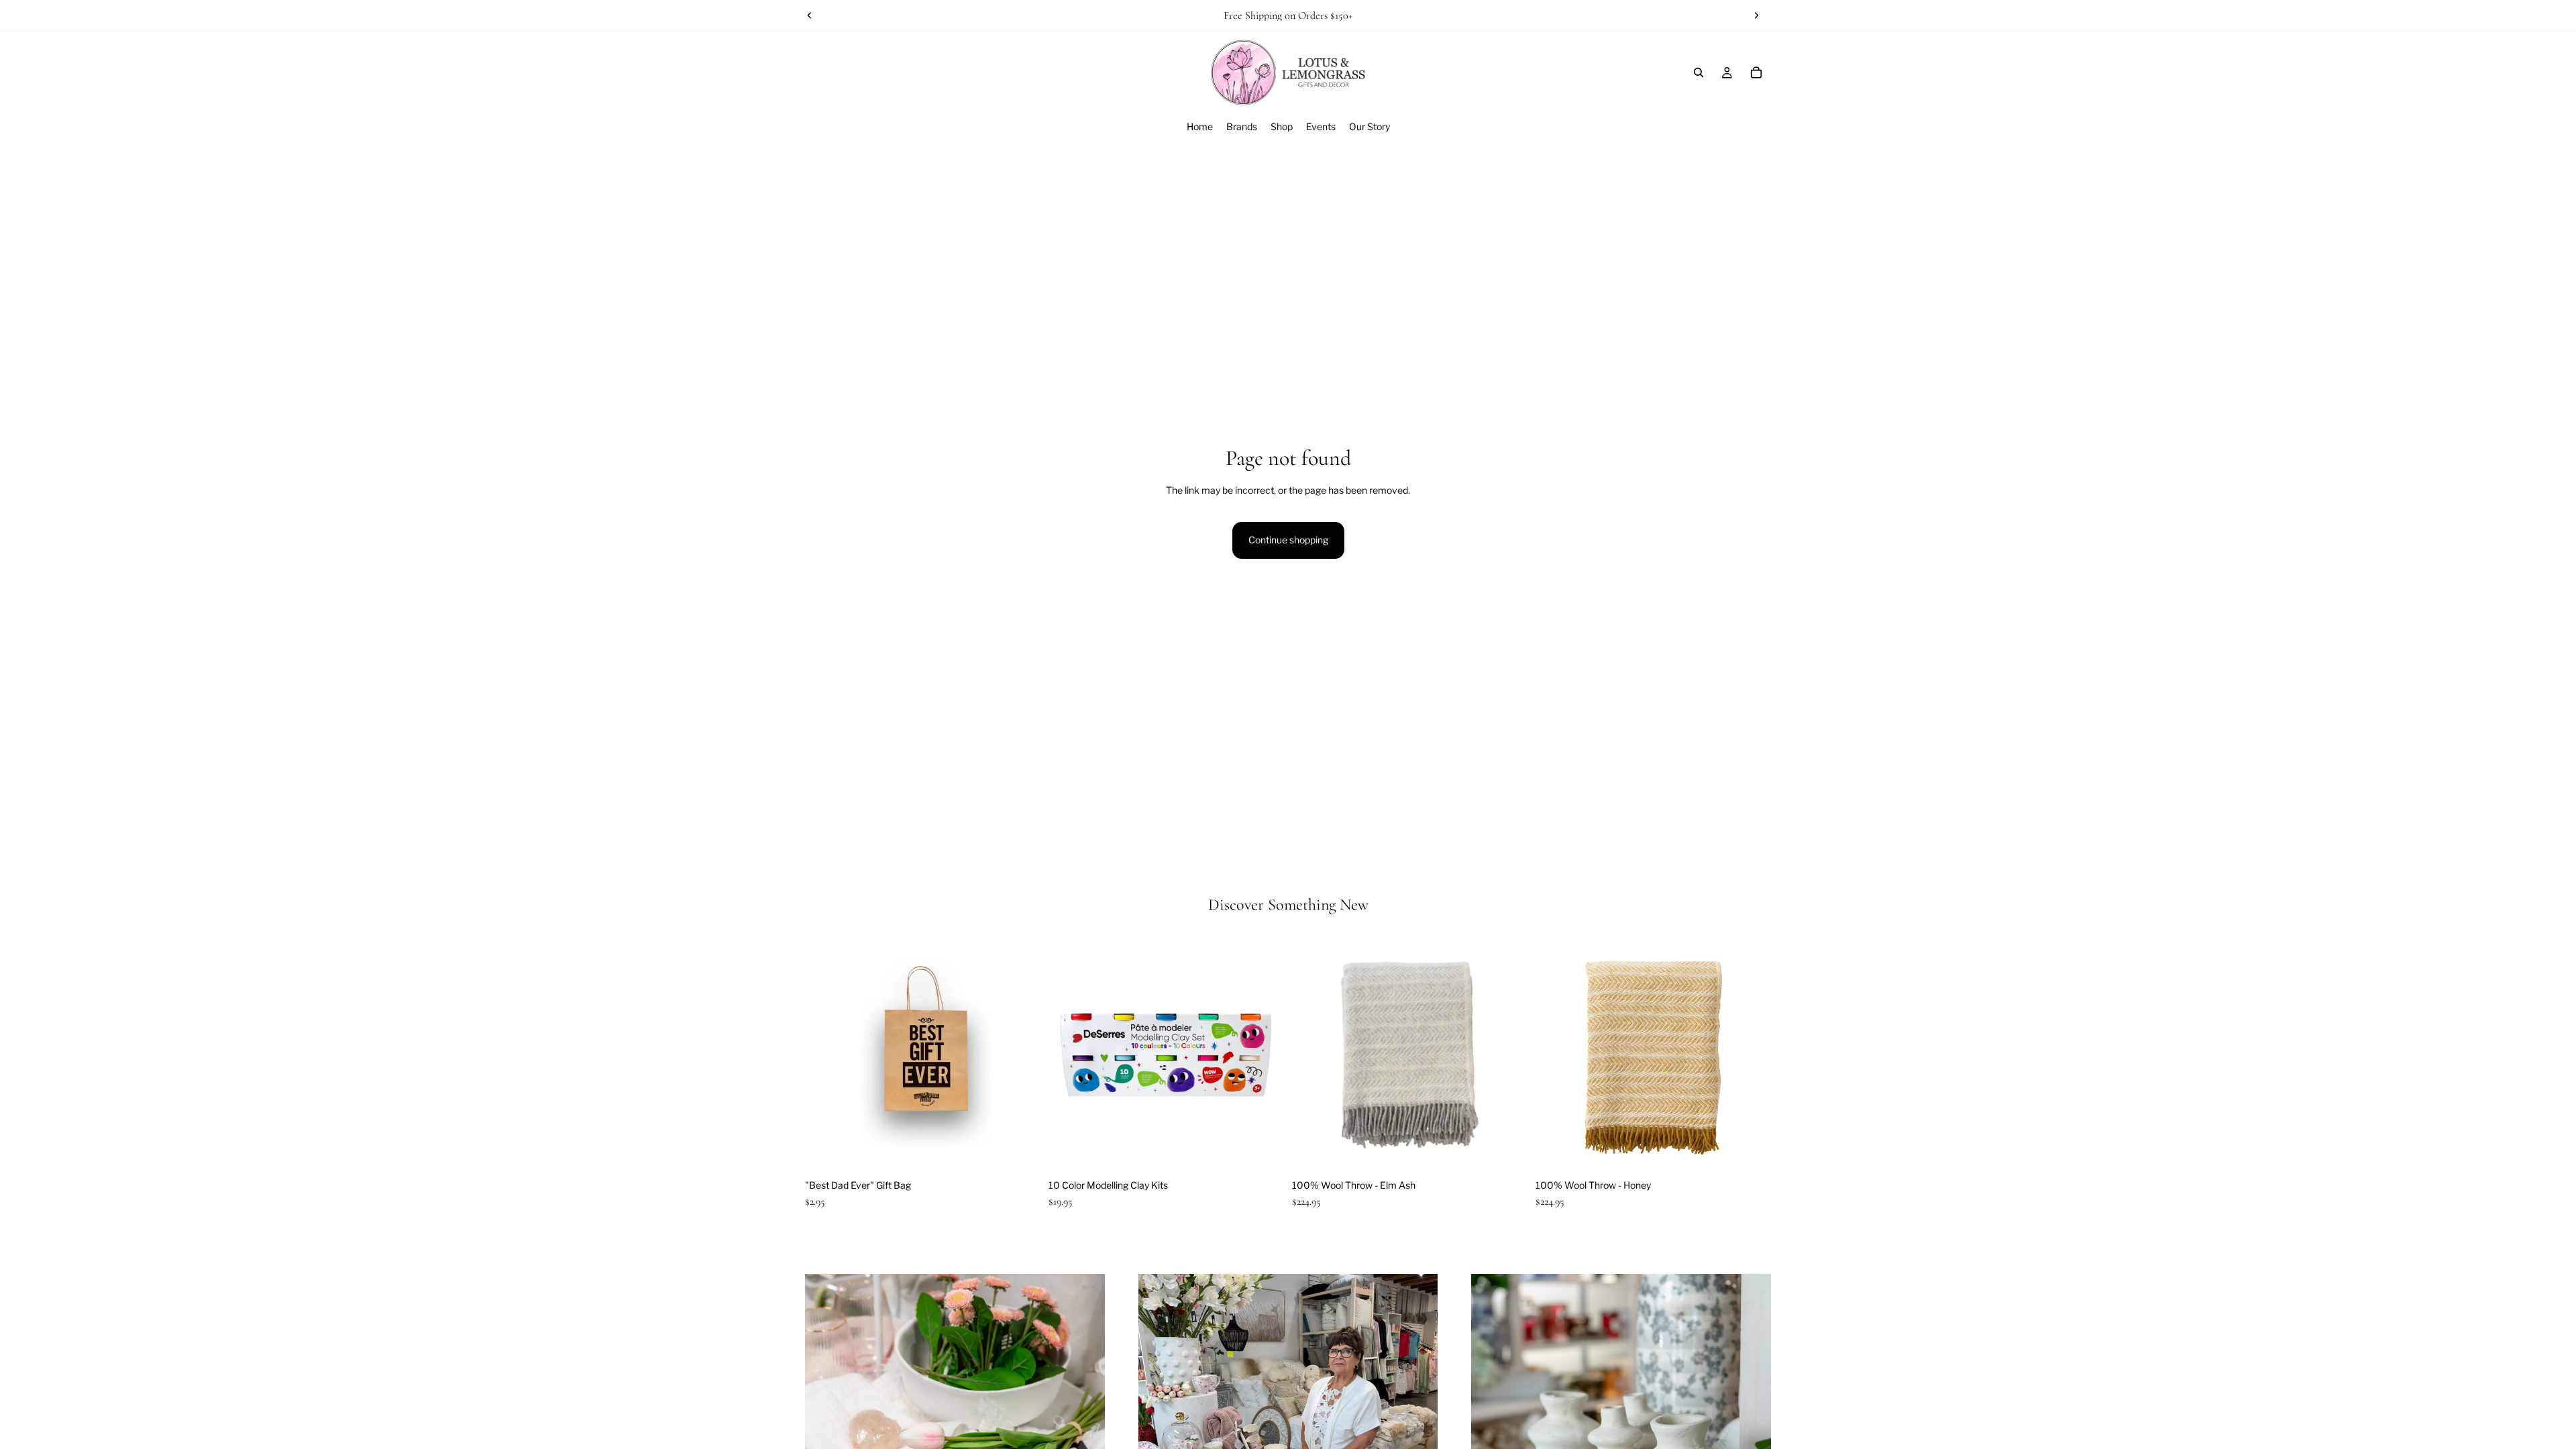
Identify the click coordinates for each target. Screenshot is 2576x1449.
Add (1031, 1151)
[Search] (1699, 72)
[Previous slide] (810, 15)
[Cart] (1756, 72)
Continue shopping (1288, 540)
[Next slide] (1756, 15)
